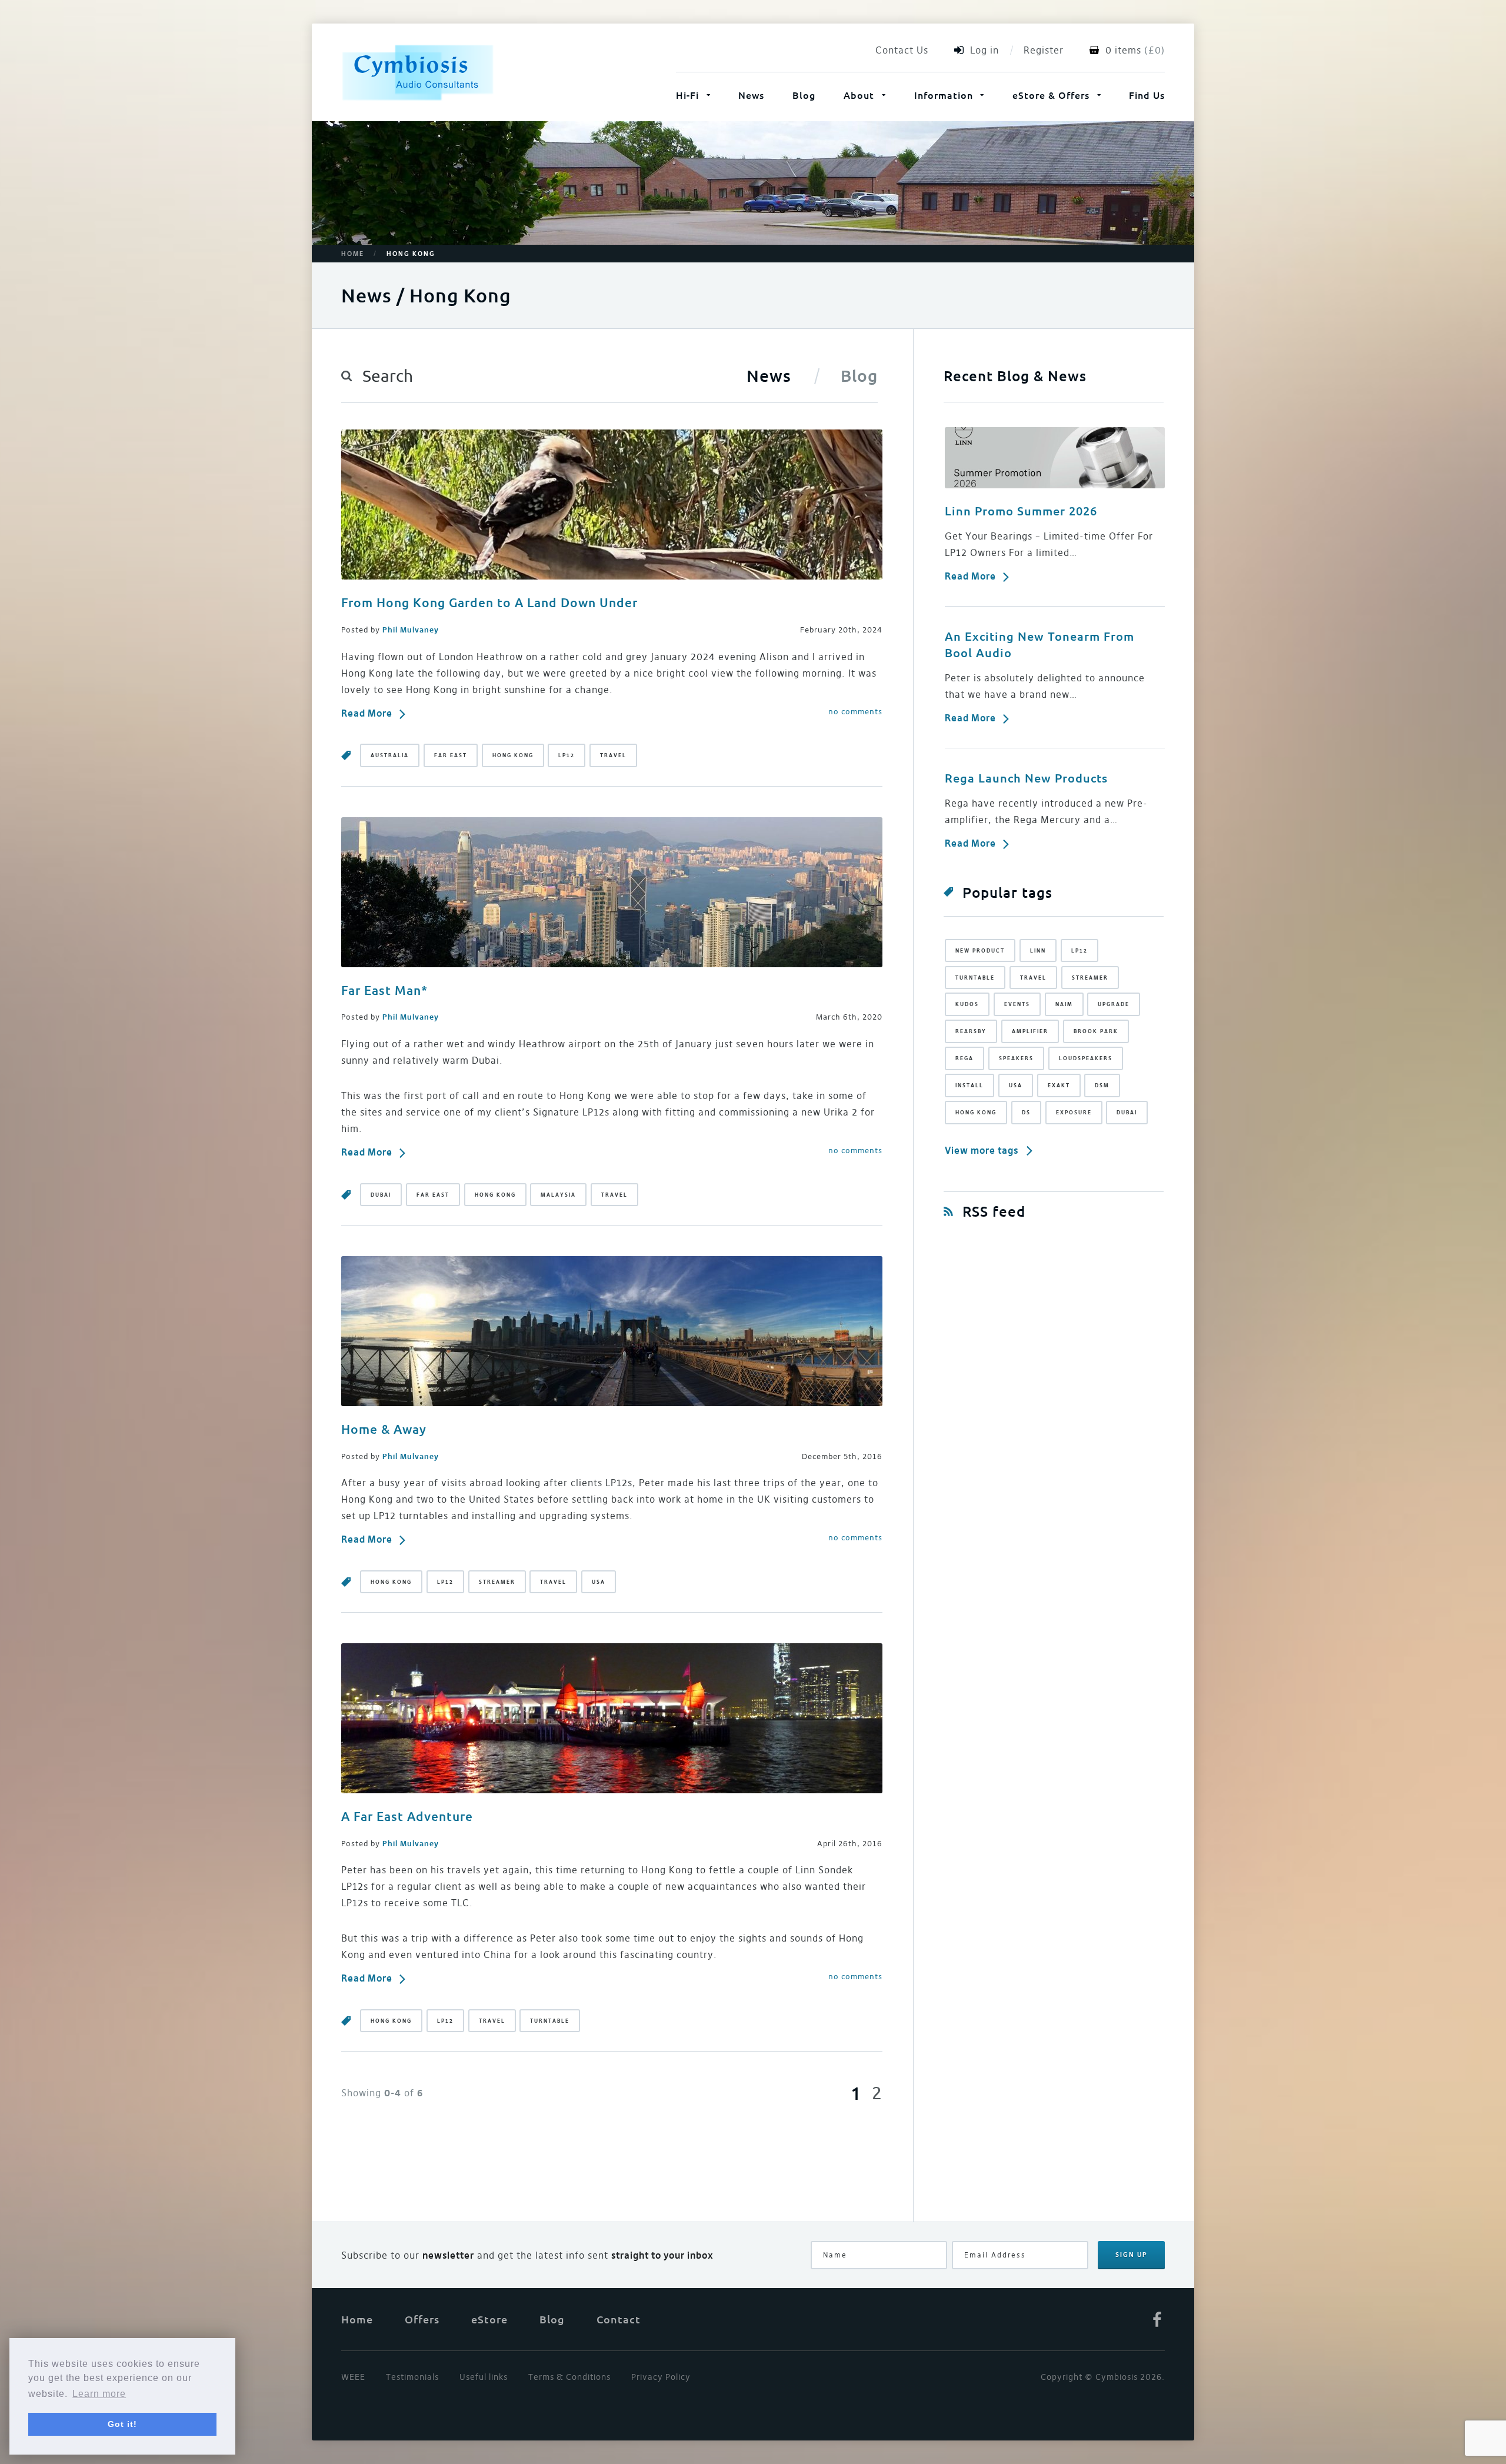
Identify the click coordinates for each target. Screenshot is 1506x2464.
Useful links (484, 2377)
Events (1017, 1004)
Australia (390, 755)
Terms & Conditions (569, 2377)
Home (353, 254)
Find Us (1147, 95)
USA (599, 1582)
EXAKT (1059, 1085)
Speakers (1016, 1058)
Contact (619, 2319)
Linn (1038, 950)
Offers (422, 2319)
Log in (984, 50)
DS (1026, 1112)
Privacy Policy (661, 2377)
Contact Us (902, 50)
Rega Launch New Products (1026, 778)
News (751, 95)
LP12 (567, 755)
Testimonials (412, 2377)
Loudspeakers (1086, 1058)
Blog (804, 95)
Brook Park (1096, 1031)
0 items (1123, 50)
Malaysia (558, 1195)
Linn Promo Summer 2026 (1021, 511)
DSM (1102, 1085)
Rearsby (971, 1031)
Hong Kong (513, 755)
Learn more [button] (99, 2394)
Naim (1064, 1004)
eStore (489, 2319)
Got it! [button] (122, 2424)
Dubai (381, 1195)
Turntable (550, 2021)
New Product (980, 950)
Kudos (967, 1004)
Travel (613, 755)
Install (969, 1085)
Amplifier (1030, 1031)
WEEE (353, 2377)
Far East (451, 755)
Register (1044, 50)
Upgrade (1114, 1004)
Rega (964, 1058)
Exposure (1074, 1112)
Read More (367, 713)
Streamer (497, 1582)
